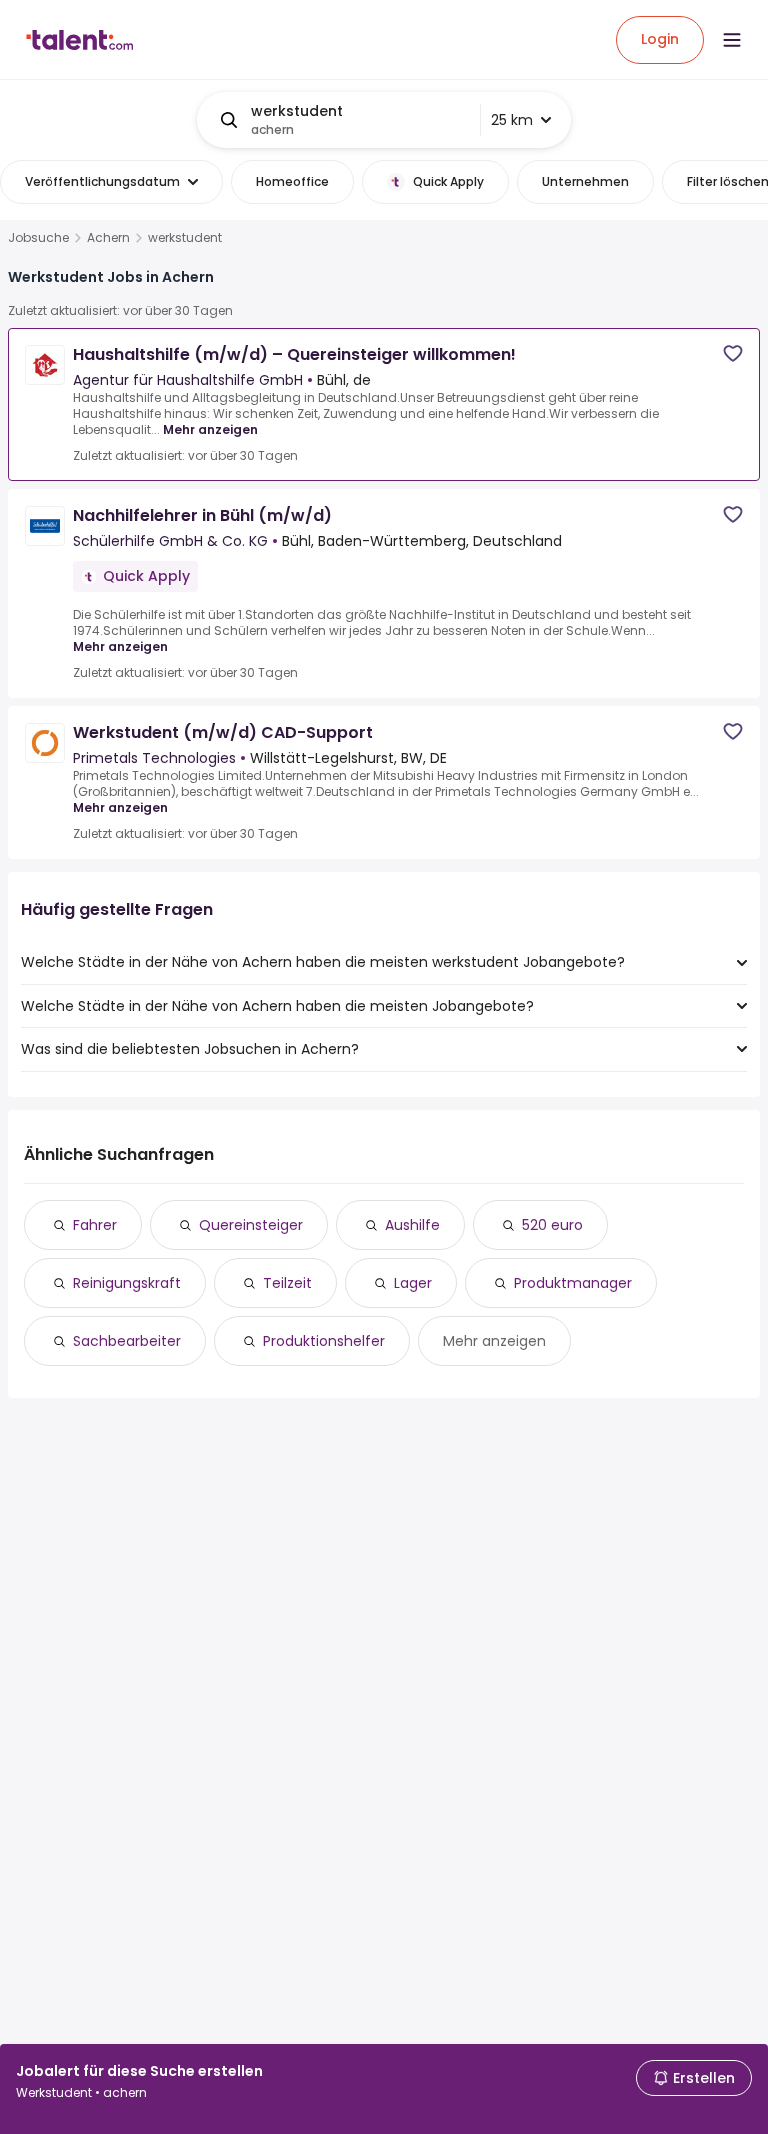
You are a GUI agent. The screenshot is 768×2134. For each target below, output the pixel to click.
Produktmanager (573, 1283)
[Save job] (733, 353)
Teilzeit (287, 1283)
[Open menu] (732, 40)
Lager (413, 1283)
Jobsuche (38, 238)
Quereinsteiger (251, 1225)
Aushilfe (412, 1225)
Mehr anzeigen (210, 429)
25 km (512, 120)
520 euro (552, 1225)
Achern (108, 238)
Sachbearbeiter (127, 1341)
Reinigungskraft (127, 1283)
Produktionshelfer (324, 1341)
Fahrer (95, 1225)
